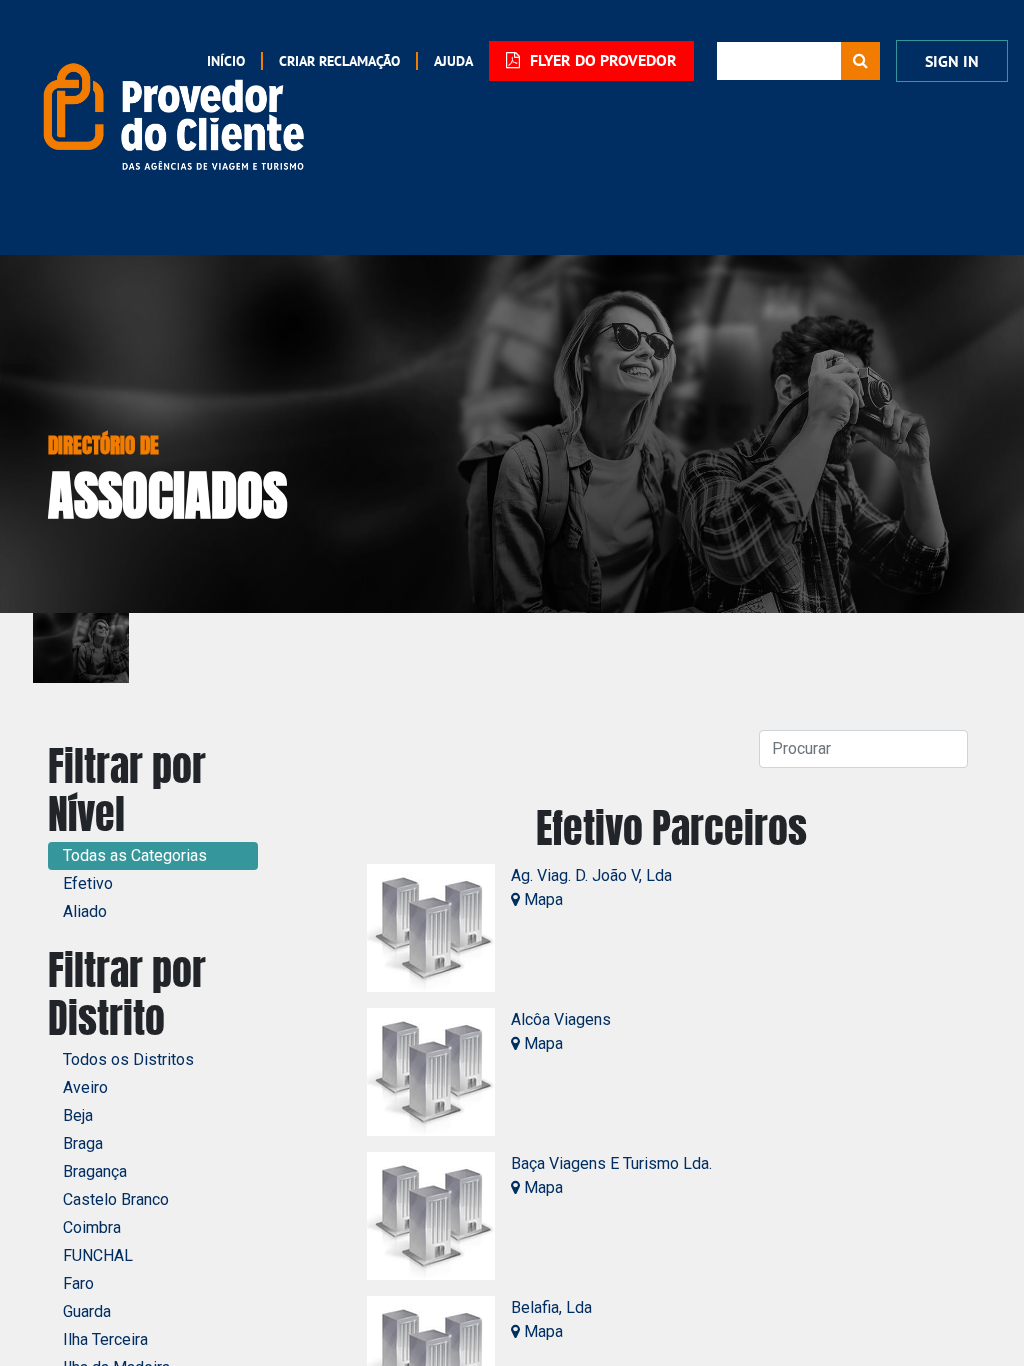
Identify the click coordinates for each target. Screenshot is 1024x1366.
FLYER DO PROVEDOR (601, 60)
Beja (78, 1115)
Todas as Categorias (135, 855)
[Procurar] (860, 61)
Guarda (87, 1311)
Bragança (95, 1171)
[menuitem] (330, 61)
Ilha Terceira (105, 1339)
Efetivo (88, 883)
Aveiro (85, 1087)
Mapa (541, 899)
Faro (78, 1283)
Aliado (85, 911)
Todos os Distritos (128, 1059)
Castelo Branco (116, 1199)
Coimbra (92, 1227)
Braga (83, 1143)
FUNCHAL (98, 1255)
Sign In (952, 61)
